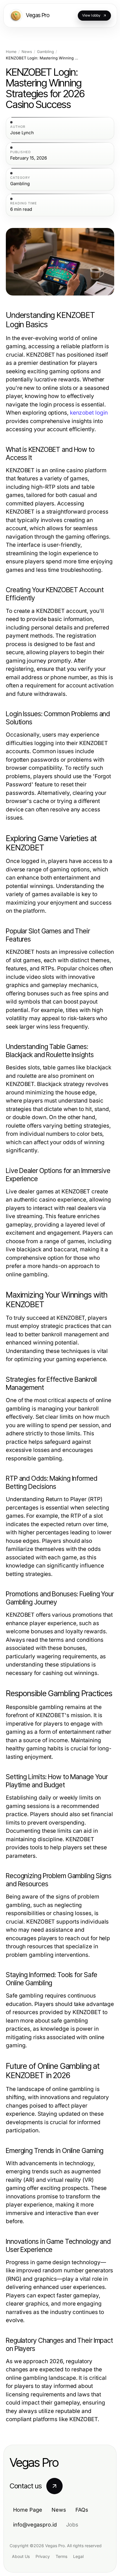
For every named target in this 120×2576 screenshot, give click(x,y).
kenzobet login (89, 413)
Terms (61, 2556)
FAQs (82, 2510)
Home (11, 52)
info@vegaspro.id (35, 2525)
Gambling (45, 52)
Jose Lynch (22, 133)
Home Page (28, 2510)
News (27, 52)
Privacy (43, 2556)
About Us (21, 2556)
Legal (78, 2556)
